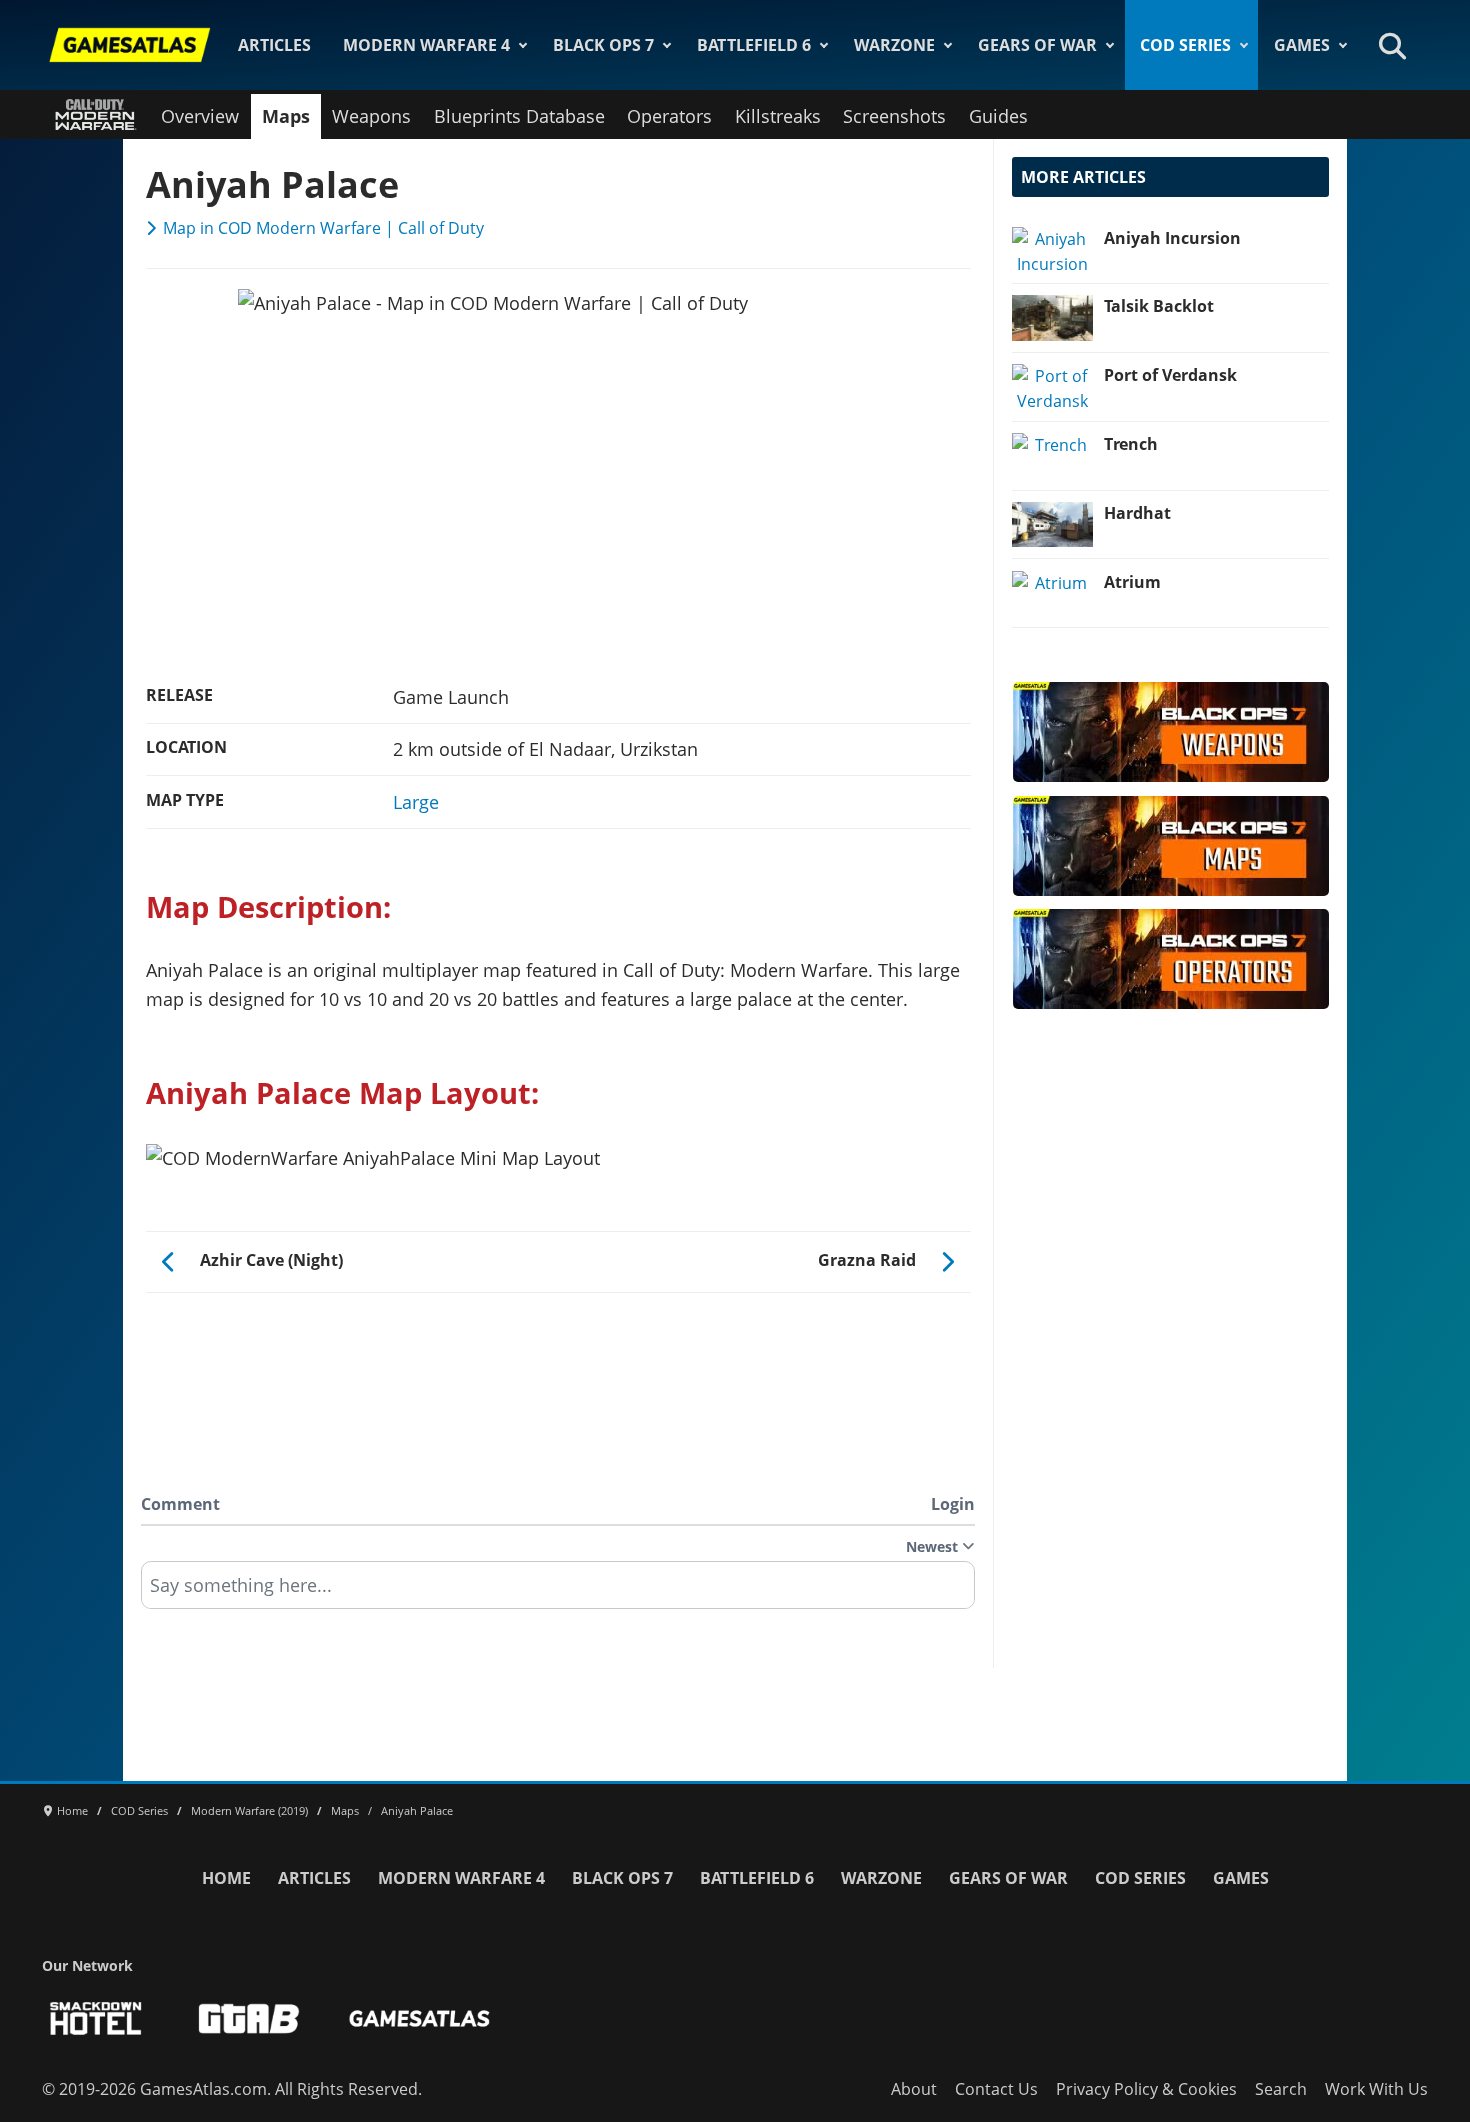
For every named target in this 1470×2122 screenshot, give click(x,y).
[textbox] (558, 1592)
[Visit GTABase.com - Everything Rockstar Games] (249, 2018)
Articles (274, 45)
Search (1281, 2089)
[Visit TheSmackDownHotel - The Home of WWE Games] (96, 2018)
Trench (1131, 444)
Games (1302, 45)
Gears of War (1037, 45)
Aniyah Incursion (1172, 238)
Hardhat (1137, 513)
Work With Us (1376, 2089)
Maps (286, 116)
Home (226, 1878)
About (914, 2089)
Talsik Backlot (1159, 306)
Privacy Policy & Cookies (1146, 2089)
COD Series (1185, 45)
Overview (200, 116)
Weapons (371, 116)
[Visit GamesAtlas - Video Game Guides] (419, 2018)
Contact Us (996, 2089)
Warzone (894, 45)
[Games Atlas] (130, 45)
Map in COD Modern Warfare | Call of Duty (323, 228)
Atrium (1132, 582)
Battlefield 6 (754, 45)
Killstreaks (778, 116)
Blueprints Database (519, 116)
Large (416, 802)
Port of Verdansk (1170, 375)
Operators (669, 116)
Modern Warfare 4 (426, 45)
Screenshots (894, 116)
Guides (998, 116)
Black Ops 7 (603, 45)
